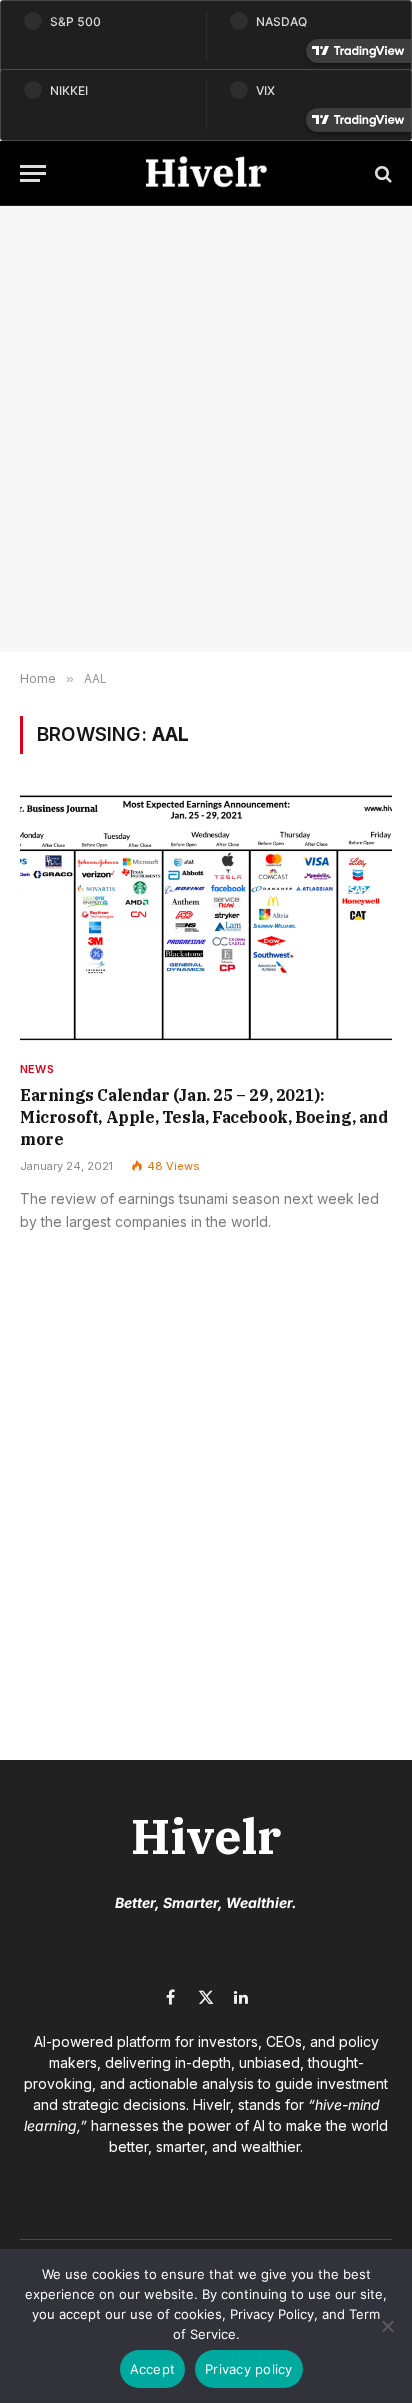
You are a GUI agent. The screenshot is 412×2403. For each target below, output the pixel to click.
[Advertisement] (206, 429)
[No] (387, 2326)
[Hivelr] (206, 173)
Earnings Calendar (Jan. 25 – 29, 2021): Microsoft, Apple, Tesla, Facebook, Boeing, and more (204, 1116)
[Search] (381, 173)
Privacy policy (249, 2369)
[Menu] (33, 173)
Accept (153, 2369)
